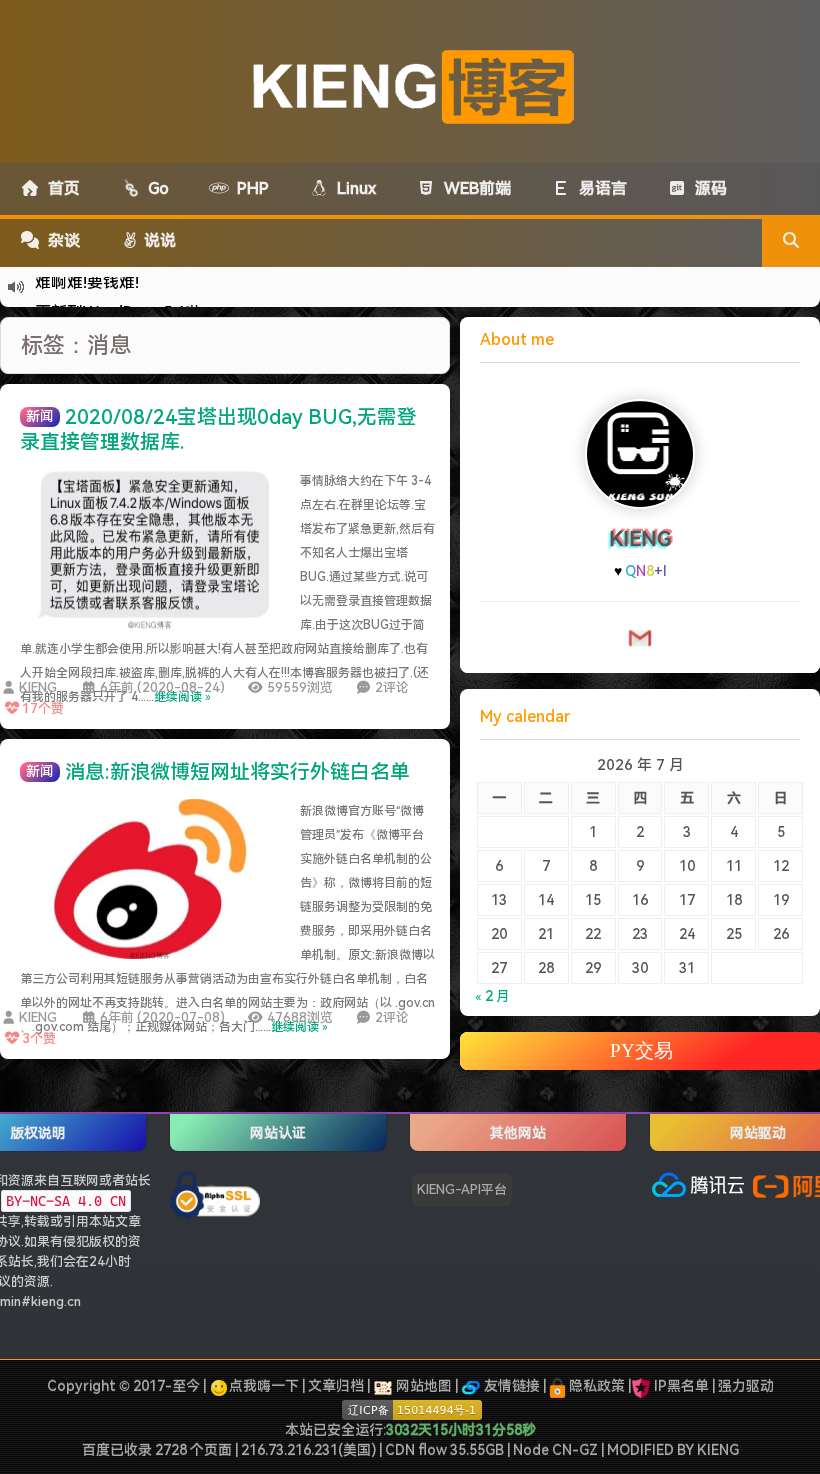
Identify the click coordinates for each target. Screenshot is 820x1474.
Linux (352, 188)
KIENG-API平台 (462, 1189)
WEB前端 (473, 188)
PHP (249, 188)
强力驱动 (746, 1386)
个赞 (43, 708)
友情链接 (510, 1386)
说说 (158, 240)
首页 (60, 188)
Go (154, 188)
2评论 (392, 687)
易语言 (599, 188)
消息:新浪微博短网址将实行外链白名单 (237, 772)
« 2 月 (492, 996)
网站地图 (422, 1386)
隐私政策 (595, 1386)
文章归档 (336, 1386)
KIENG (38, 687)
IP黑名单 (681, 1386)
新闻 (40, 416)
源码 (707, 188)
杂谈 (60, 240)
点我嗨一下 (264, 1386)
